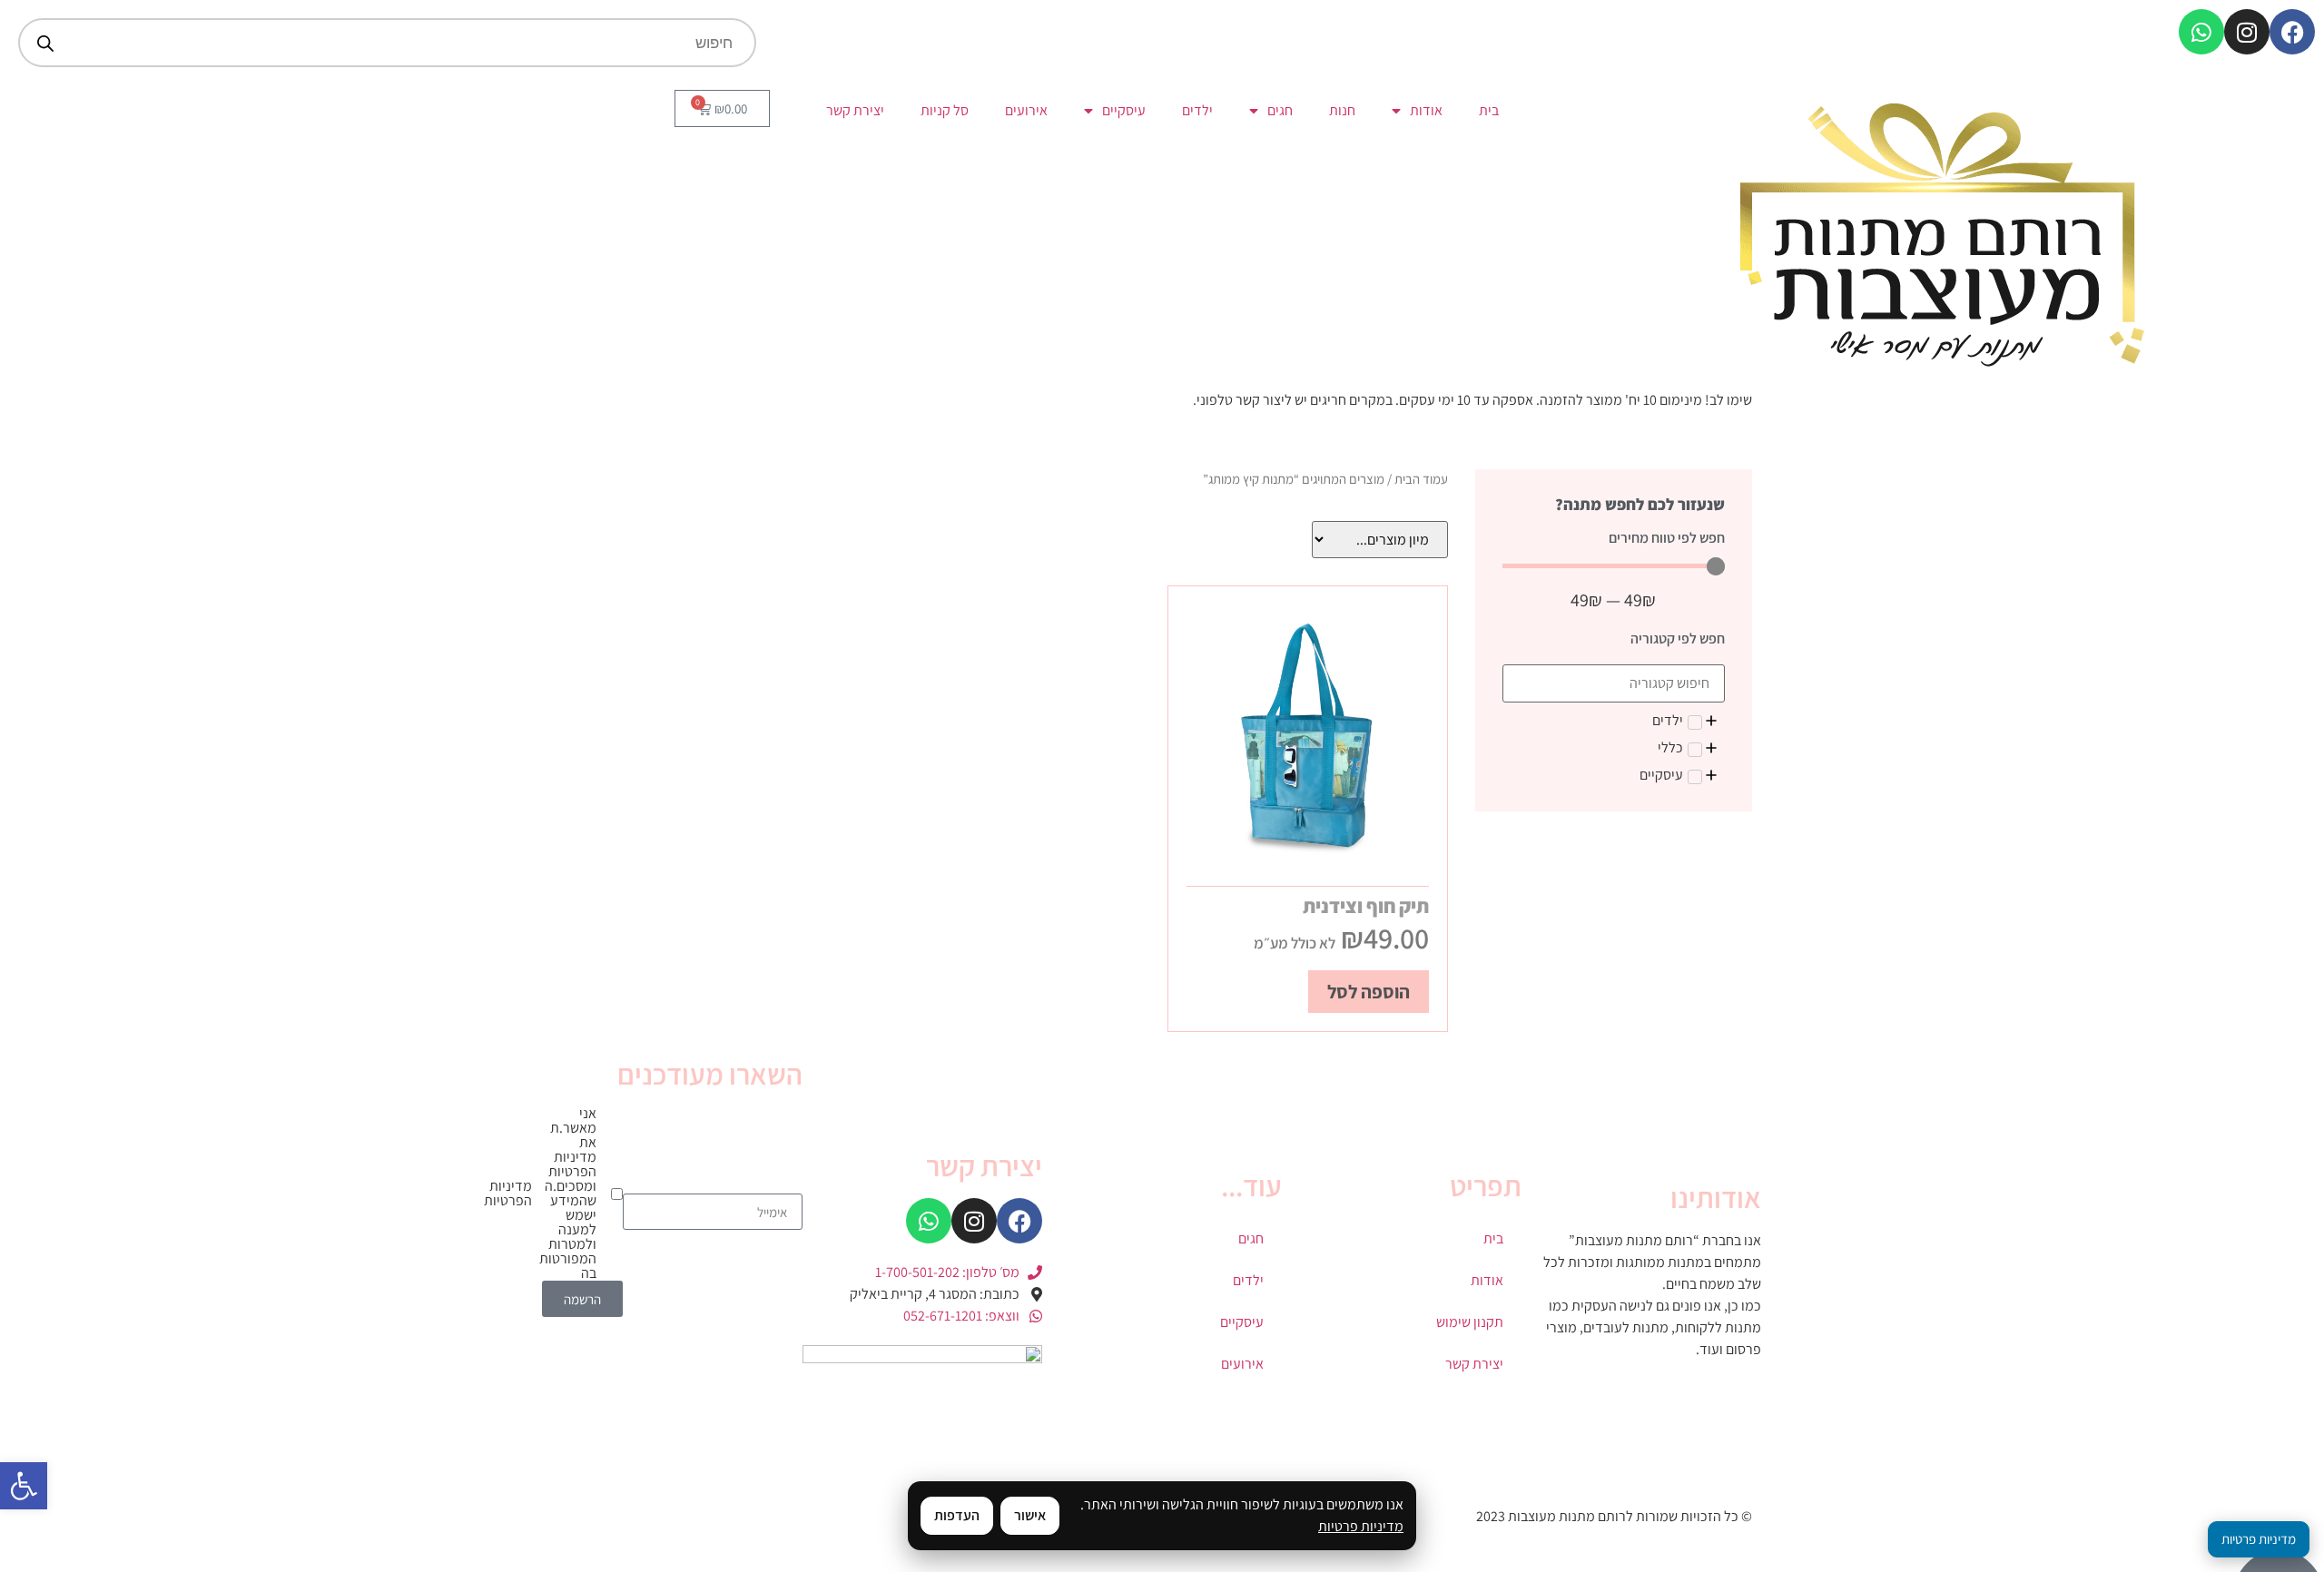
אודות (1426, 110)
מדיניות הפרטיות (508, 1194)
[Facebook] (2292, 32)
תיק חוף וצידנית (1366, 906)
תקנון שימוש (1470, 1322)
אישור (1030, 1515)
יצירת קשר (855, 110)
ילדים (1197, 110)
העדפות (957, 1515)
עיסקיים (1124, 110)
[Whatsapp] (2201, 32)
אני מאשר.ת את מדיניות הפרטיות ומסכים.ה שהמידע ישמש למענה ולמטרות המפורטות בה (580, 1194)
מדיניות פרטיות (1361, 1526)
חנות (1342, 110)
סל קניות (945, 110)
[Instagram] (2247, 32)
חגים (1280, 110)
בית (1489, 110)
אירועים (1026, 110)
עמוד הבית (1421, 479)
